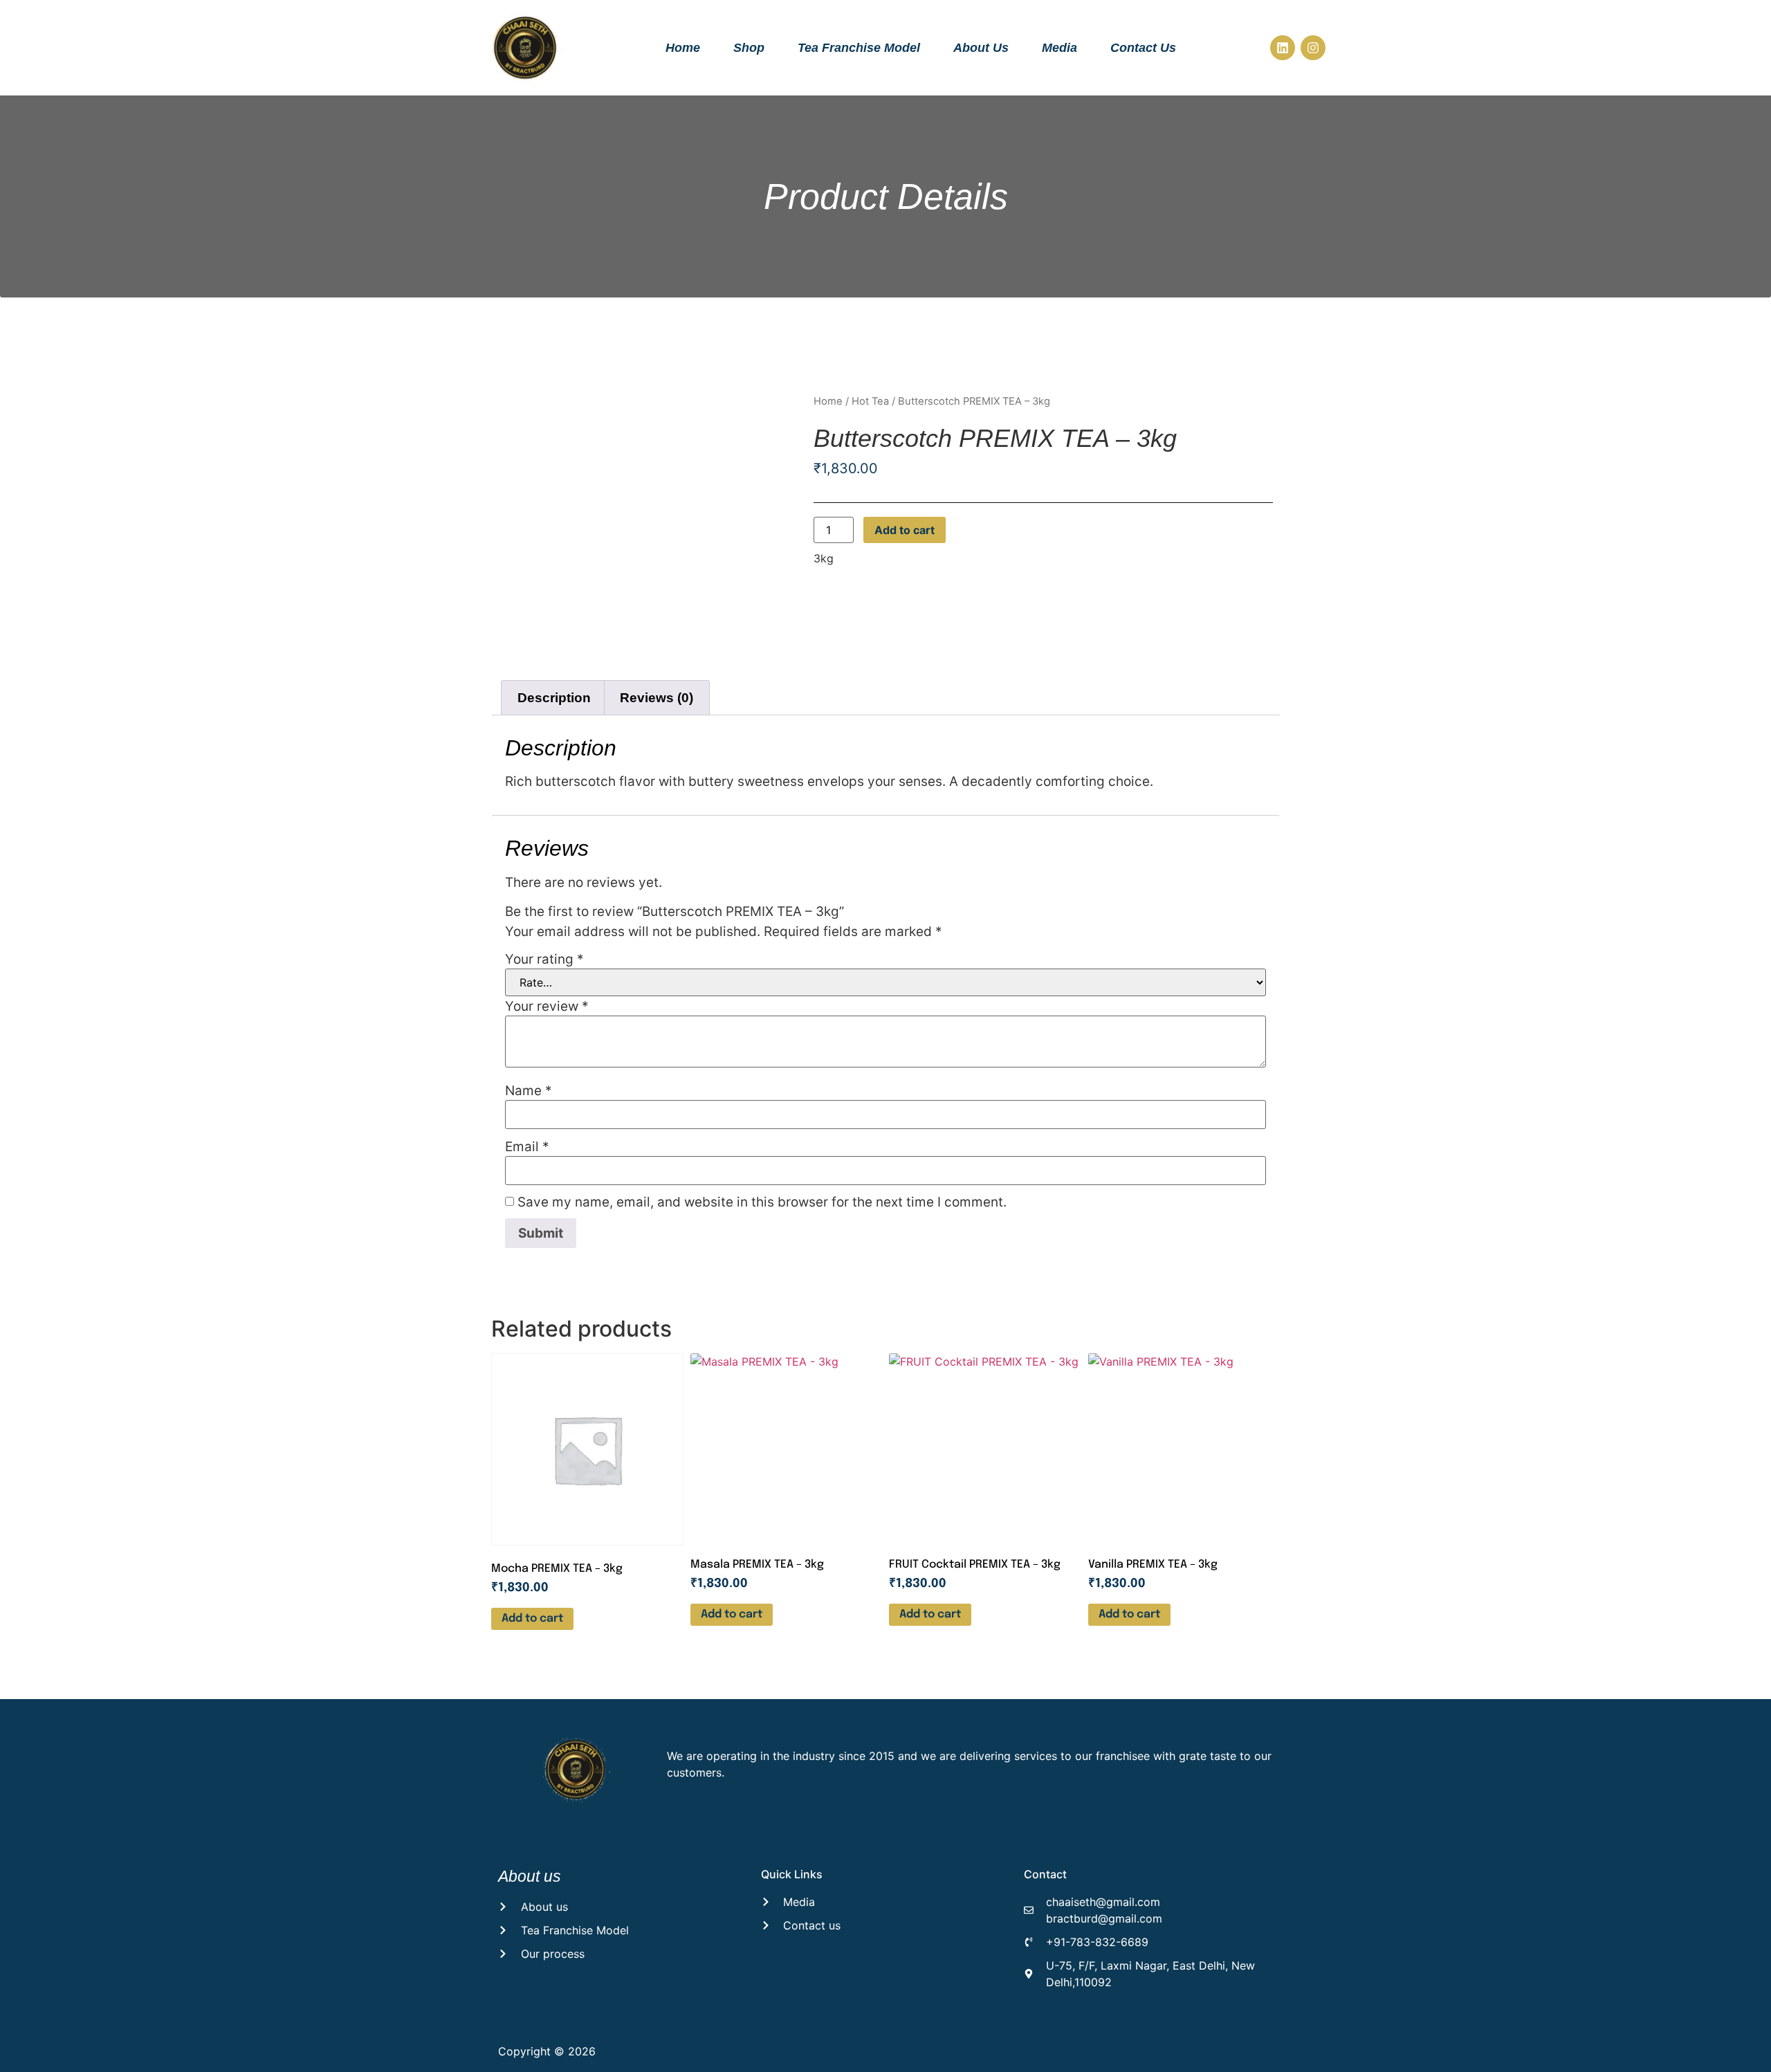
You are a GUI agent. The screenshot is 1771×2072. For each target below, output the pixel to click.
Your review (547, 1006)
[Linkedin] (1283, 48)
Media (1059, 48)
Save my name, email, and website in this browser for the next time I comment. (762, 1202)
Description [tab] (554, 698)
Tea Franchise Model (859, 48)
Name (529, 1091)
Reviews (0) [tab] (657, 698)
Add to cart (905, 530)
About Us (981, 48)
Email (527, 1147)
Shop (749, 48)
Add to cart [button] (532, 1619)
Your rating (544, 959)
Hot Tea (870, 401)
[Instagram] (1313, 48)
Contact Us (1143, 48)
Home (683, 48)
